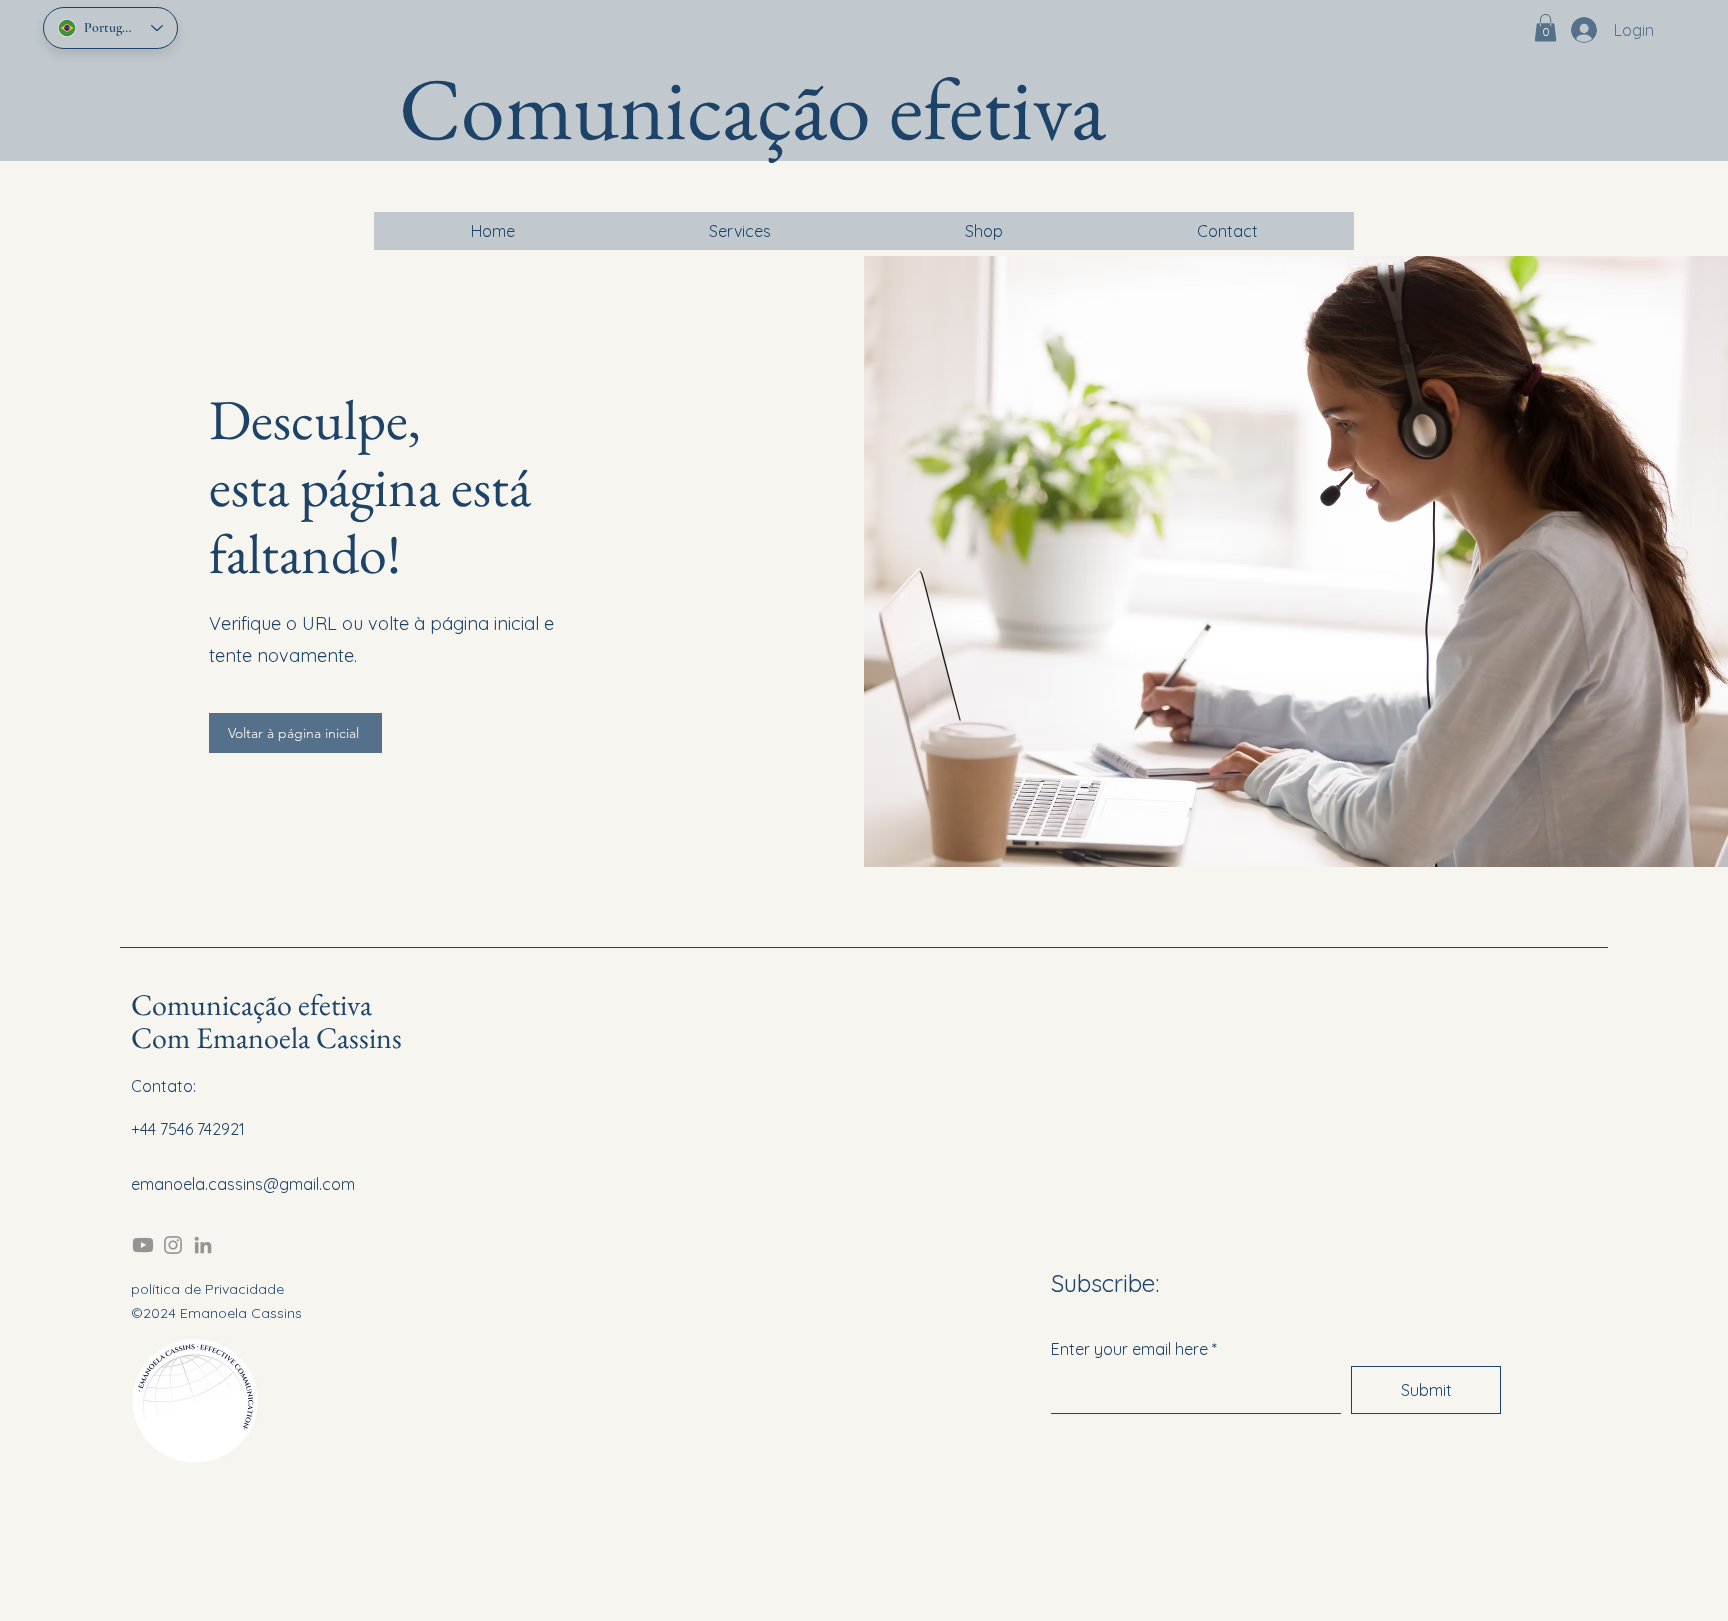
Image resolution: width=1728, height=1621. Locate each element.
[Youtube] (143, 1245)
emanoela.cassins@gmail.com (243, 1184)
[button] (1545, 27)
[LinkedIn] (203, 1245)
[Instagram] (173, 1245)
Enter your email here (1129, 1349)
